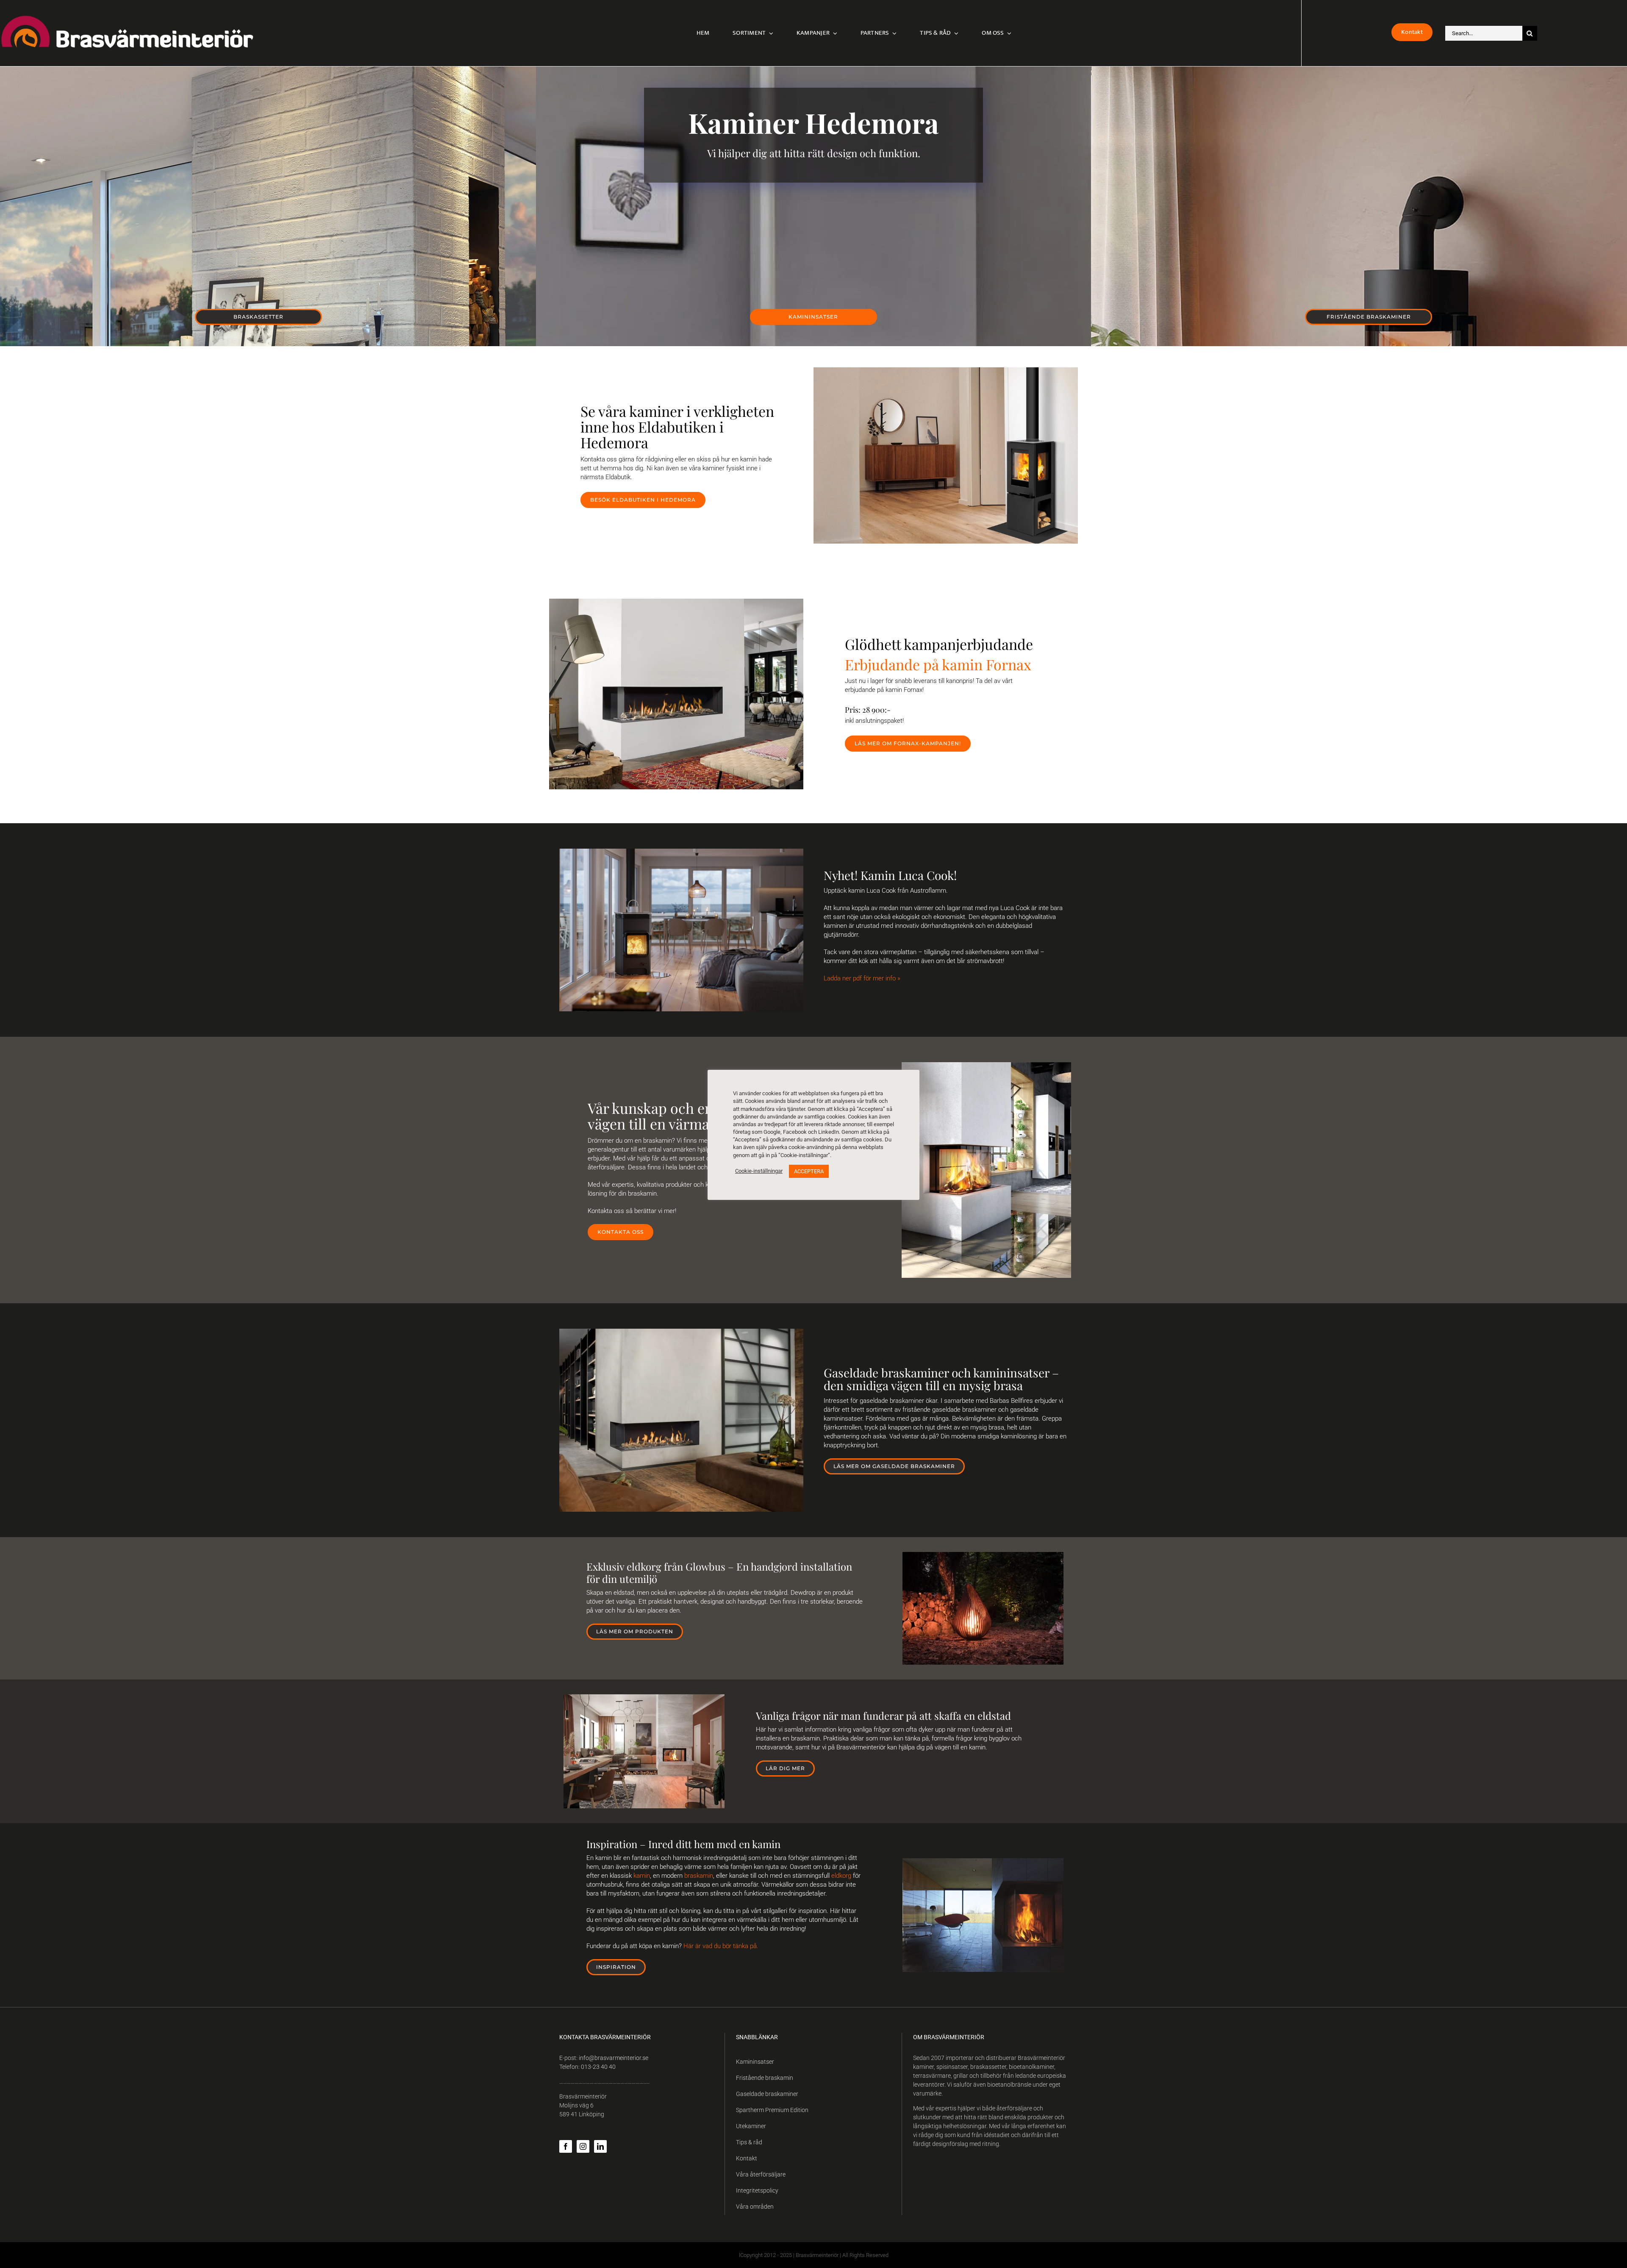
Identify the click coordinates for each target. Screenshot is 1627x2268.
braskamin (699, 1876)
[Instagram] (583, 2146)
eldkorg (841, 1876)
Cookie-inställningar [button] (759, 1171)
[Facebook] (566, 2146)
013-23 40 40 (598, 2067)
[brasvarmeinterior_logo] (127, 18)
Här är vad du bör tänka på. (721, 1946)
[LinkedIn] (600, 2146)
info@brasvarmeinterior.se (614, 2058)
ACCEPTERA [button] (809, 1171)
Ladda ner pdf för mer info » (862, 978)
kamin (642, 1876)
